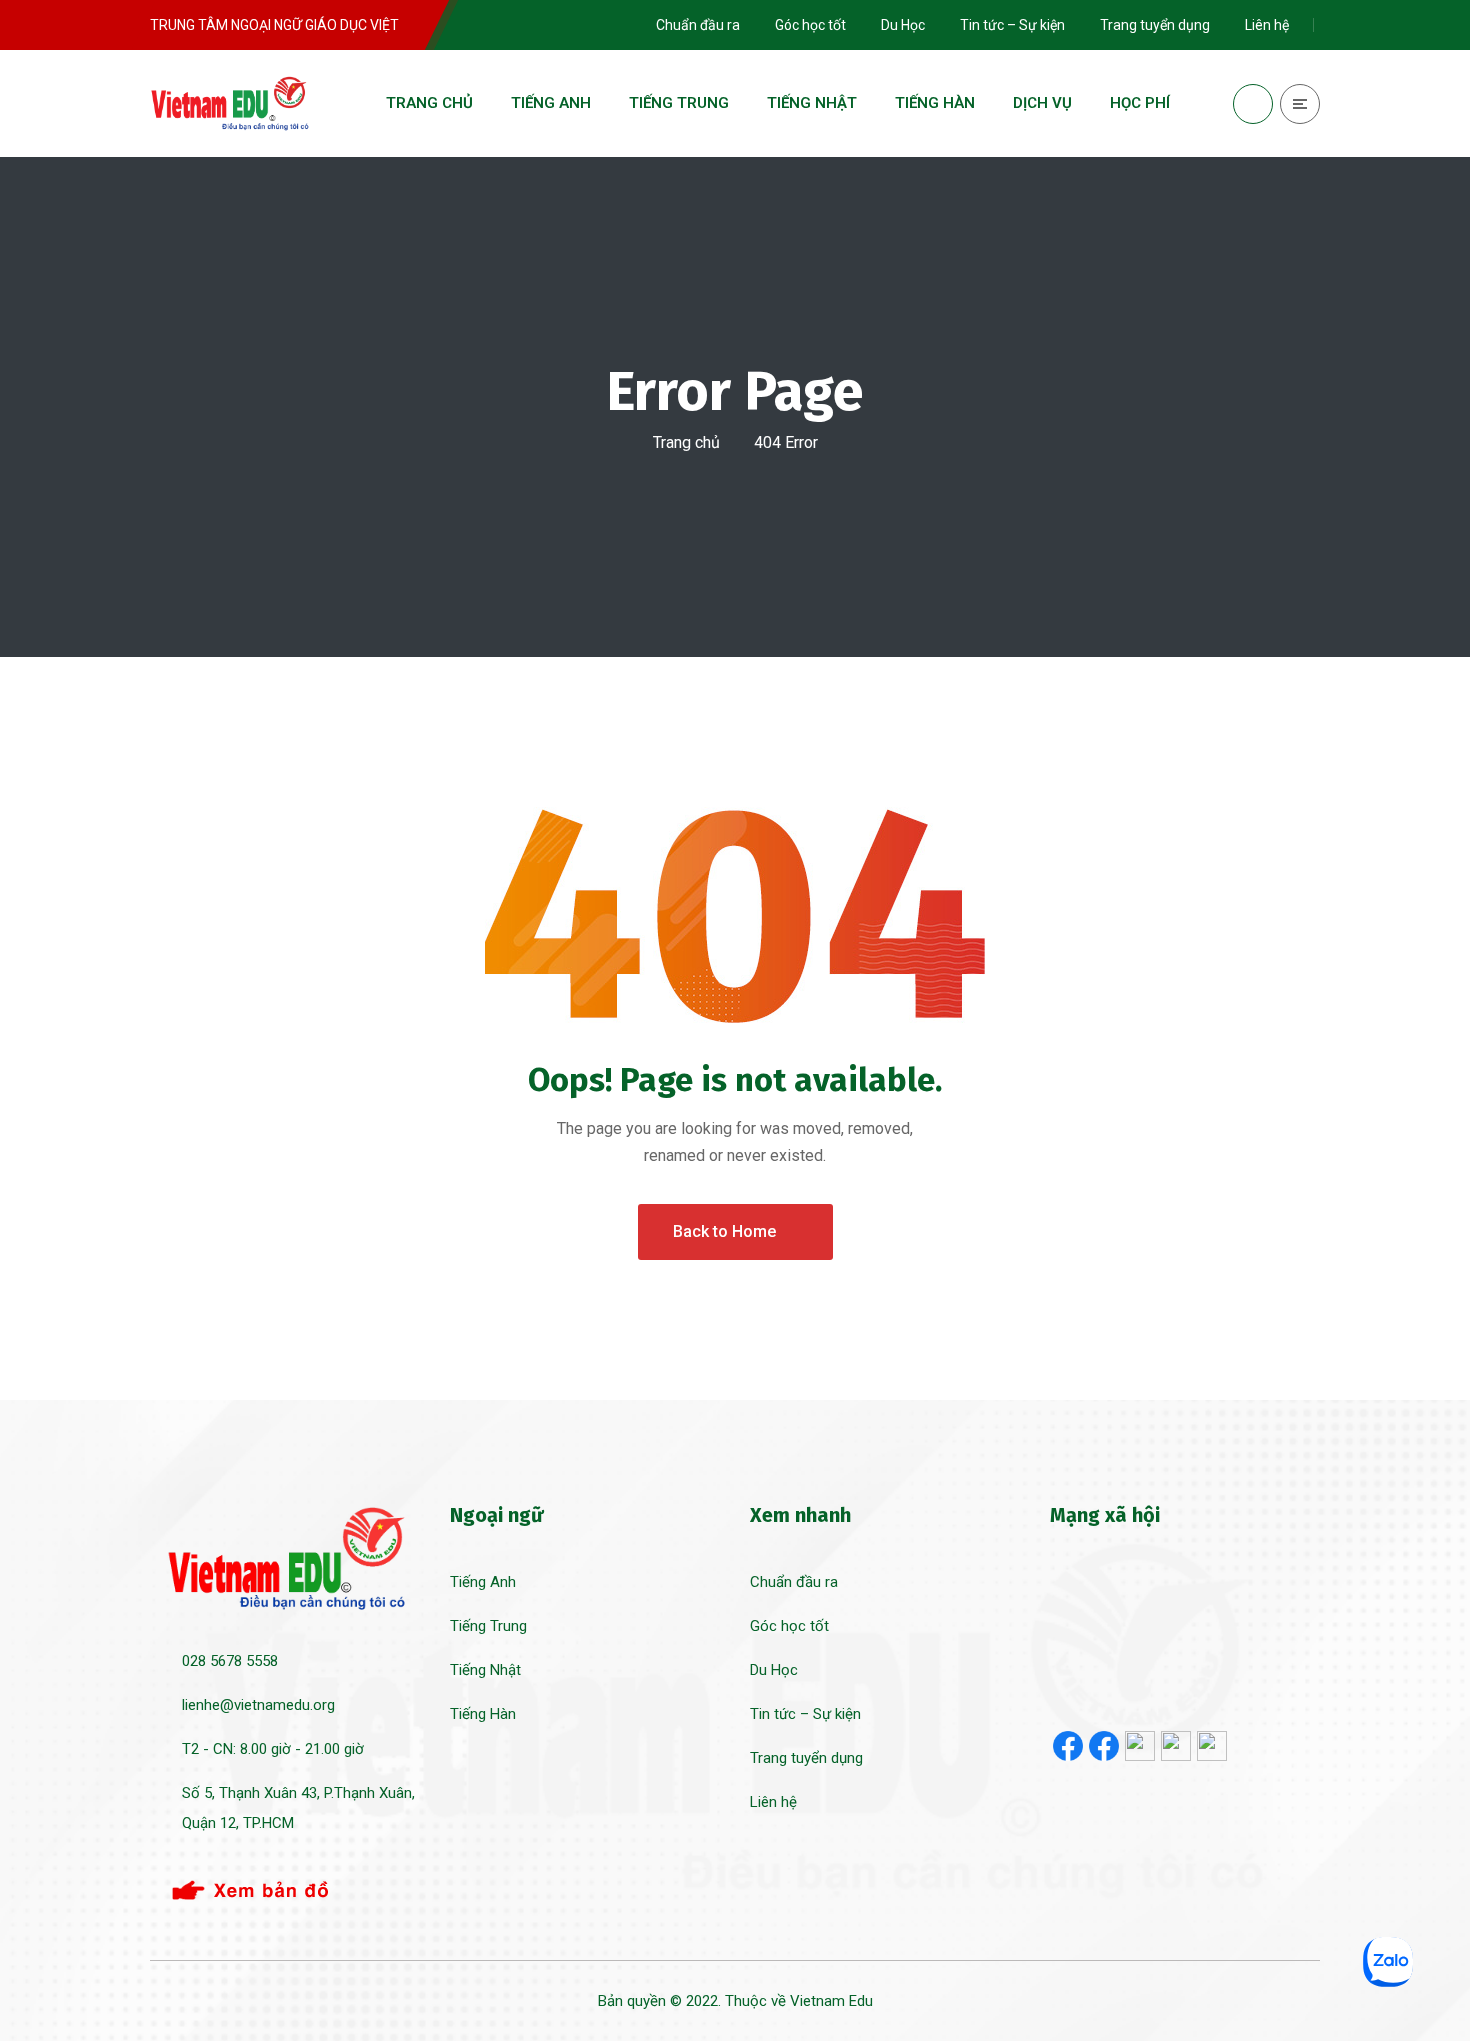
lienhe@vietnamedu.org (258, 1705)
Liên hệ (773, 1802)
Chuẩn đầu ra (794, 1582)
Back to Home (724, 1231)
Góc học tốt (789, 1626)
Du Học (774, 1670)
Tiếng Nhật (485, 1670)
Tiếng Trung (488, 1626)
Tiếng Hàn (483, 1714)
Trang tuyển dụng (806, 1758)
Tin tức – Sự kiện (805, 1714)
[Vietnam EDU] (230, 103)
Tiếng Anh (483, 1582)
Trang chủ (686, 442)
